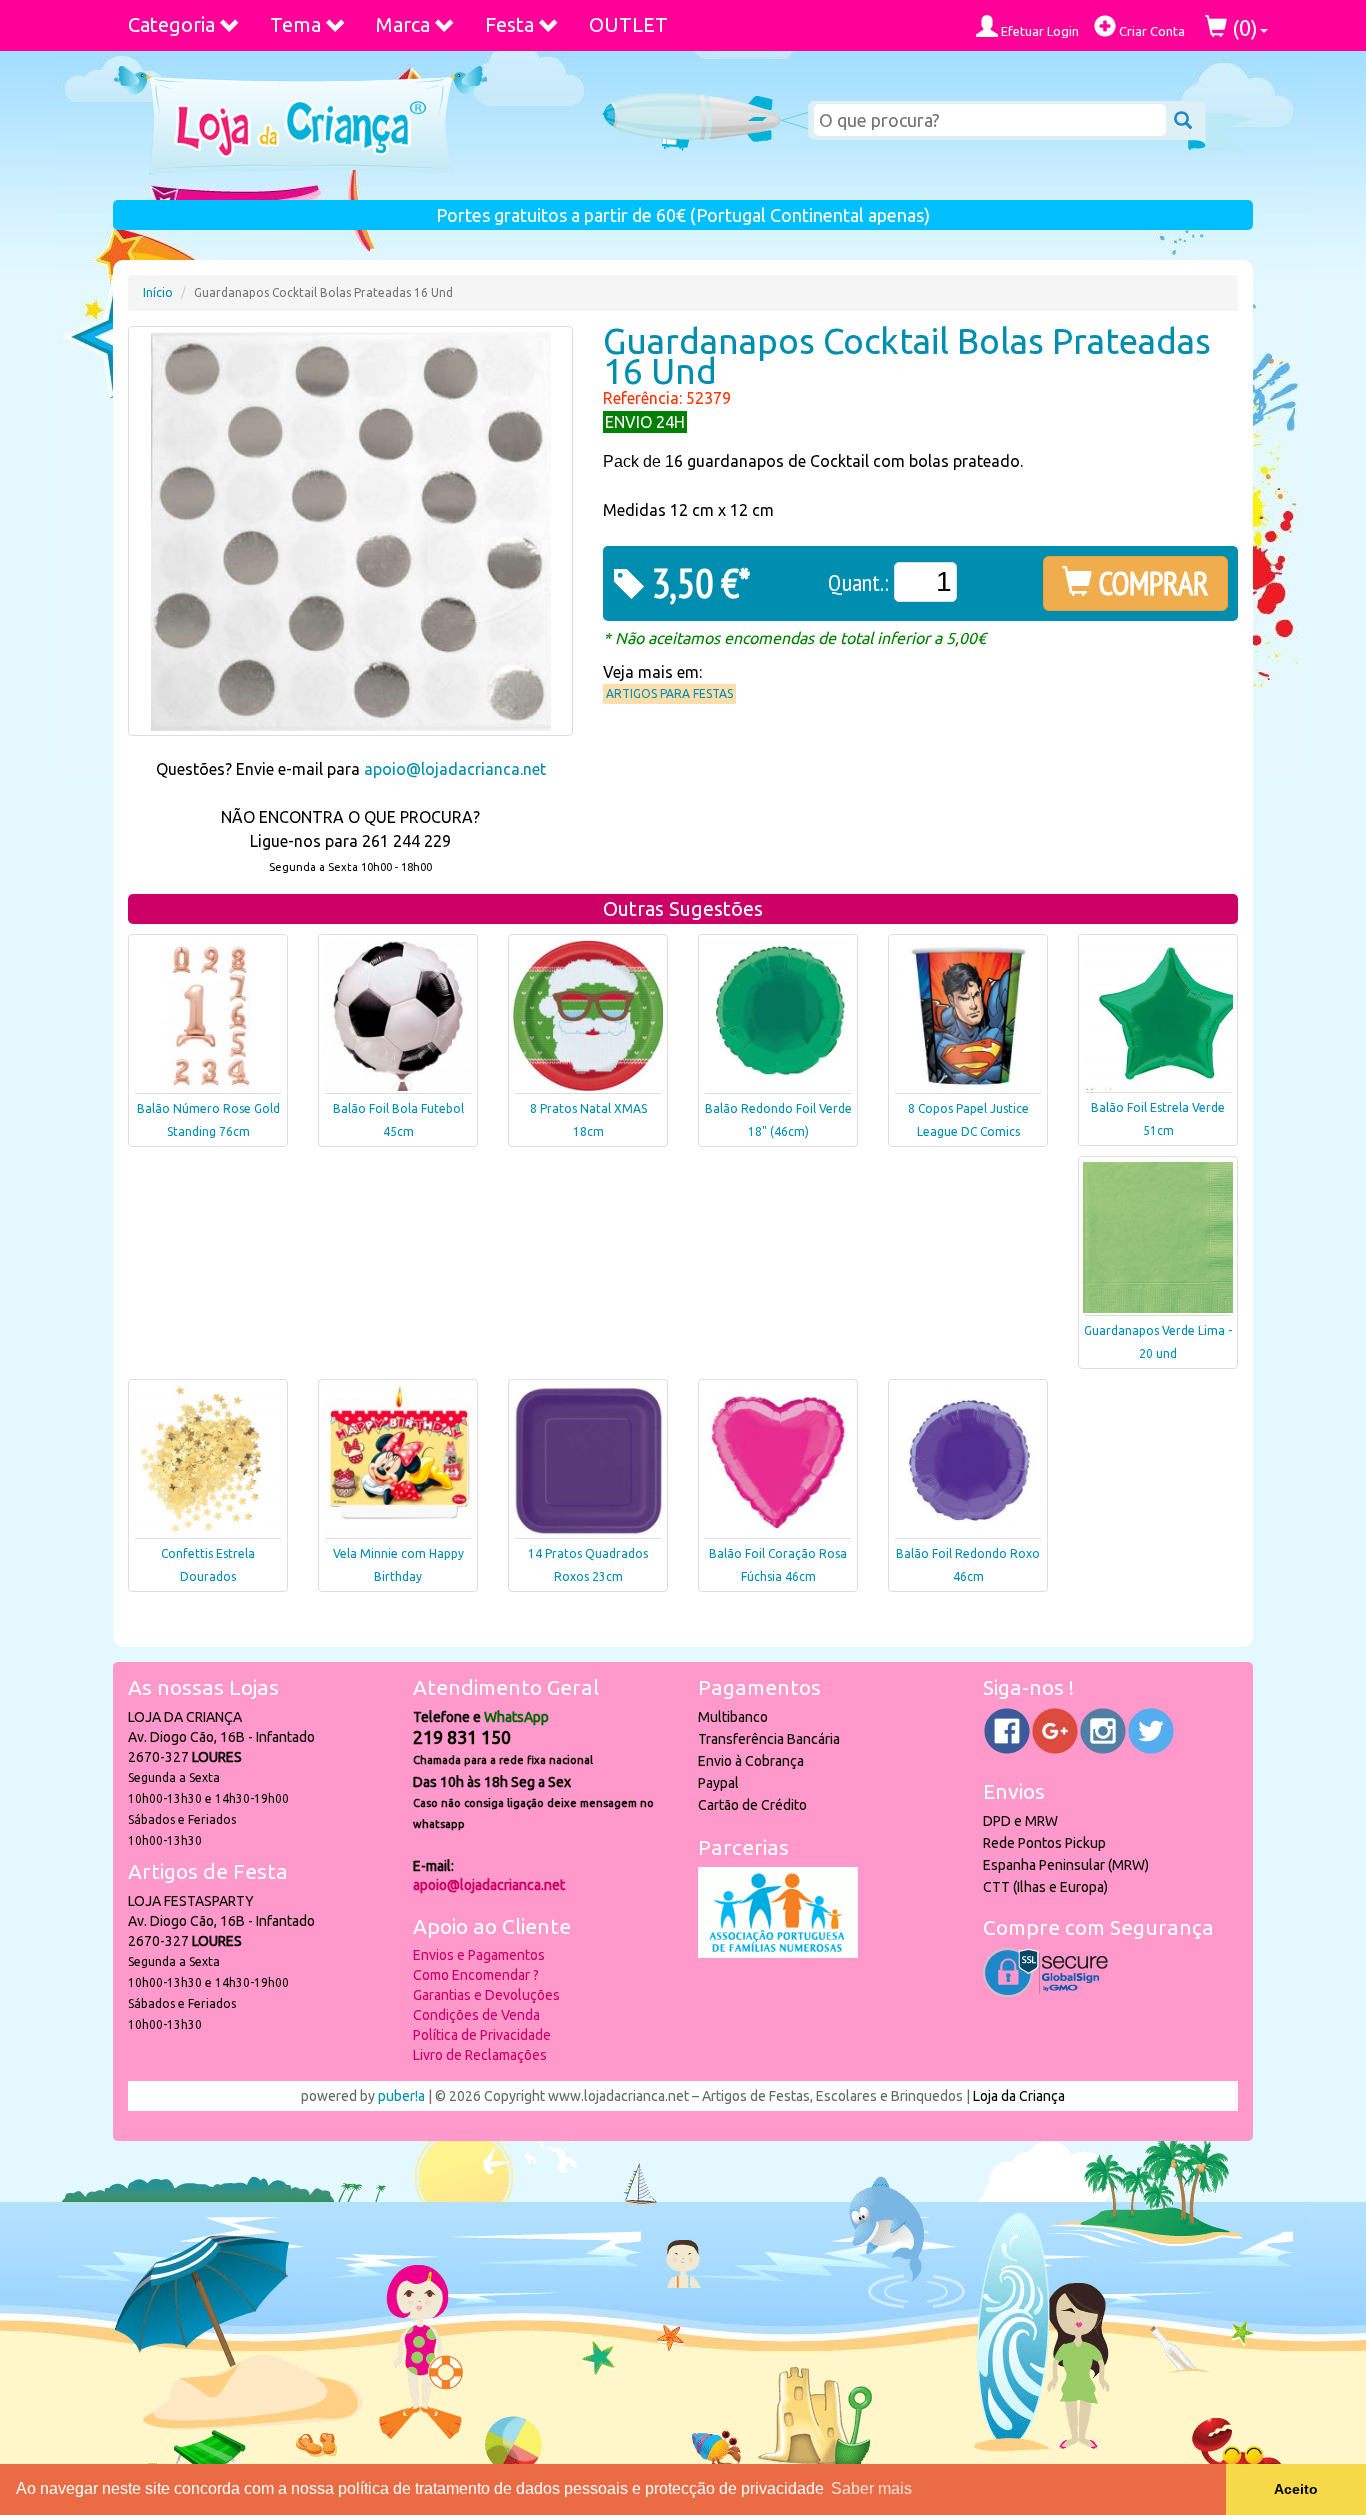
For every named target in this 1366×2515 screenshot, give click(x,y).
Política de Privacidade (482, 2035)
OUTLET (628, 24)
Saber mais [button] (871, 2488)
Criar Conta (1150, 31)
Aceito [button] (1296, 2489)
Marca (403, 24)
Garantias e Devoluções (486, 1995)
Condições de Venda (476, 2015)
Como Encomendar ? (476, 1975)
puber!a (401, 2096)
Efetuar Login (1038, 31)
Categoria (171, 24)
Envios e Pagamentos (479, 1955)
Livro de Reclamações (480, 2055)
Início (158, 292)
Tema (295, 24)
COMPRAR (1150, 583)
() (1242, 27)
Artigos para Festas (669, 693)
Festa (509, 24)
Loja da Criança (1019, 2096)
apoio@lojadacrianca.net (455, 769)
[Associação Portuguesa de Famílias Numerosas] (778, 1953)
